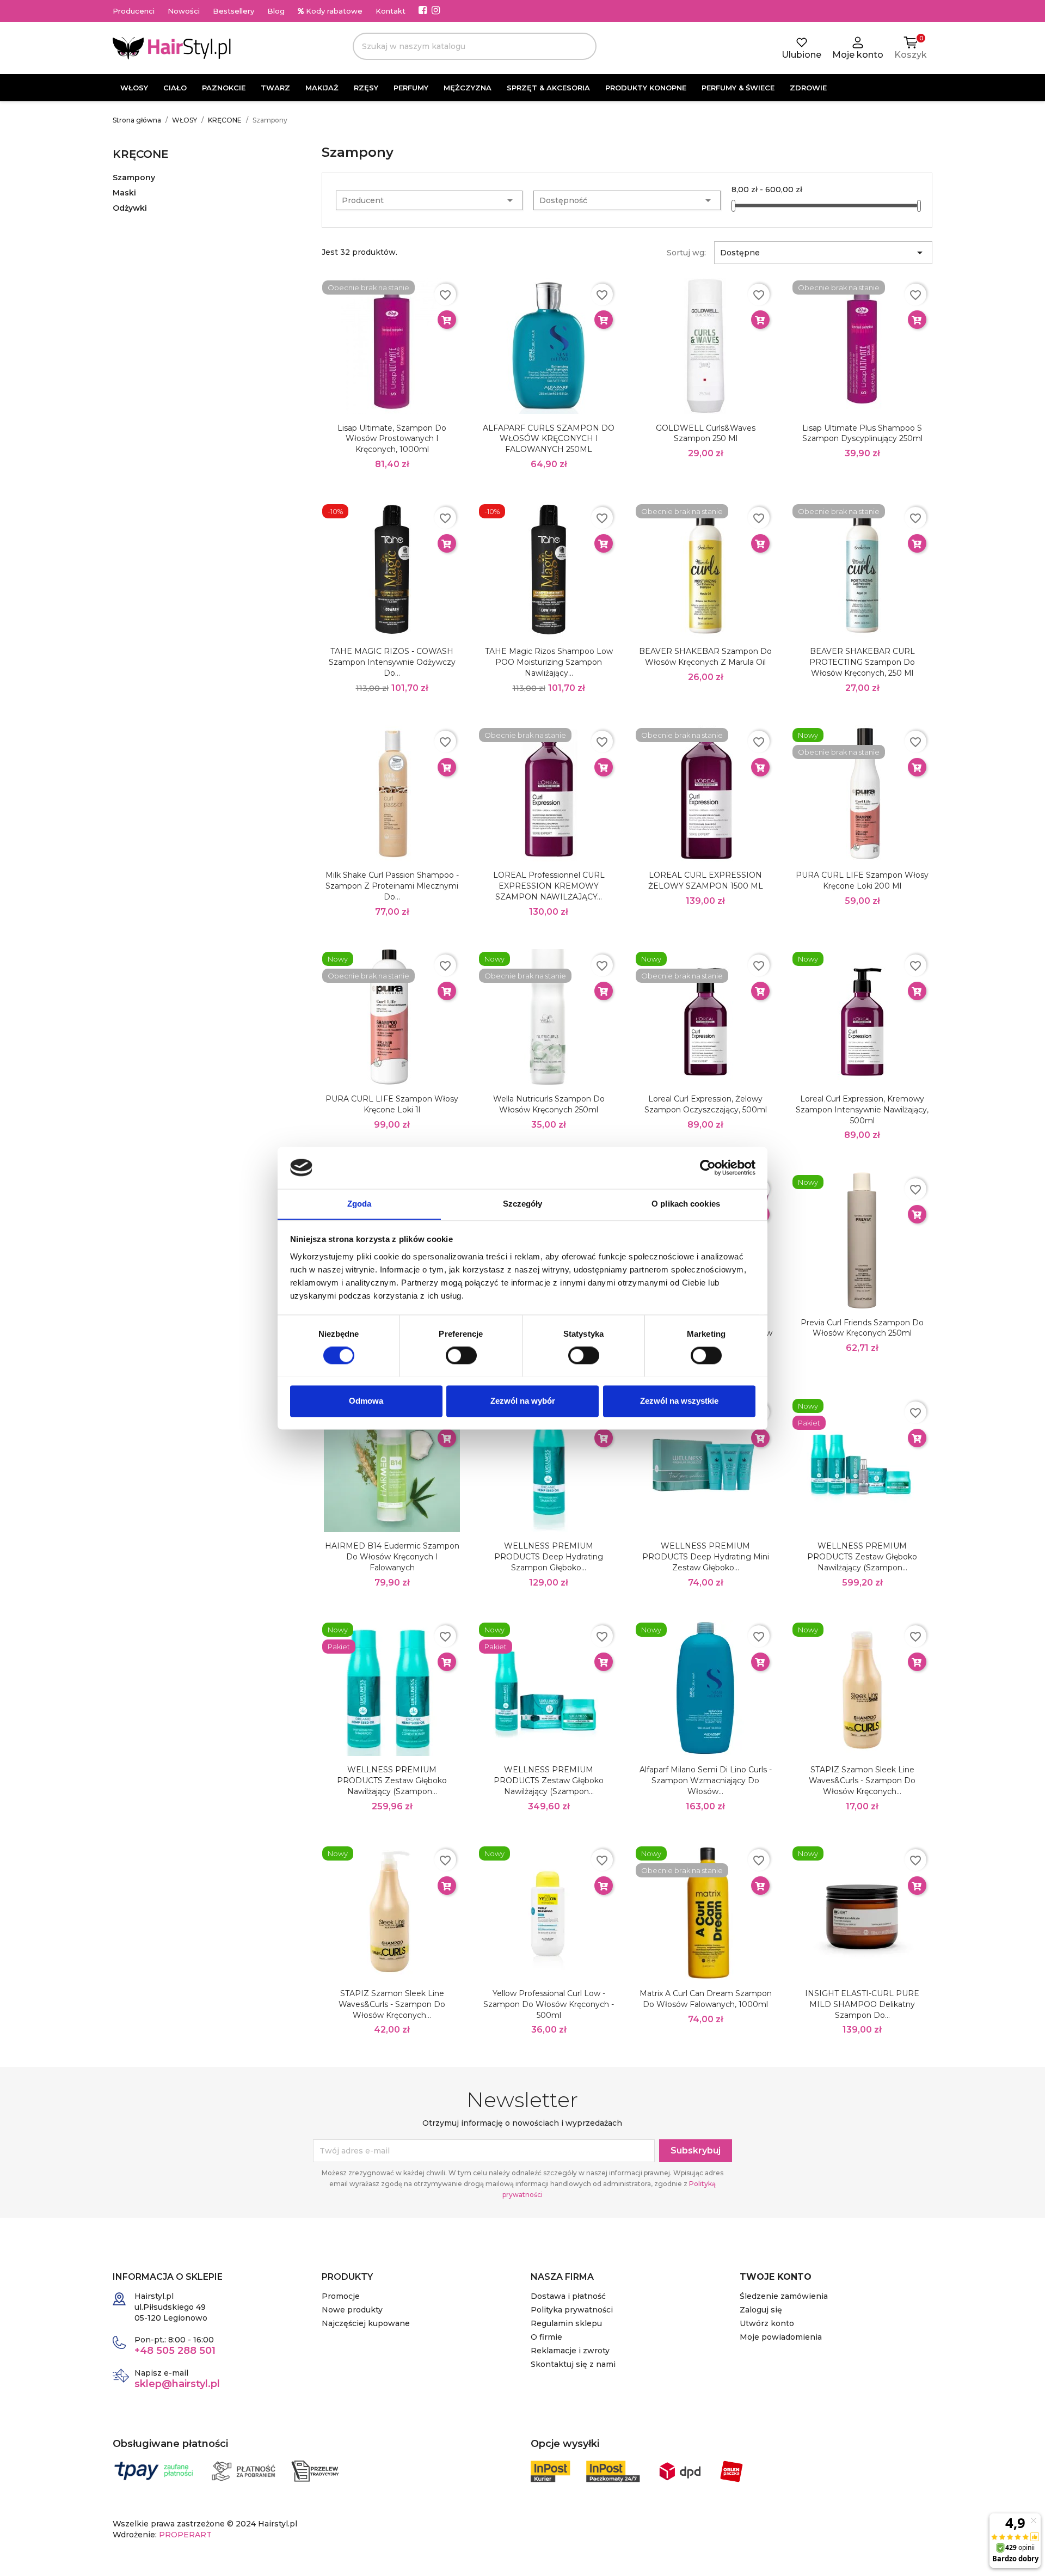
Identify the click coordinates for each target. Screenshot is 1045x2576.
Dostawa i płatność (568, 2296)
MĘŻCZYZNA (468, 88)
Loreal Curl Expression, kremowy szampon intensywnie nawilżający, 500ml (862, 1110)
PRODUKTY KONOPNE (646, 88)
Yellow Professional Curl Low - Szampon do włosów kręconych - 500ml (549, 2004)
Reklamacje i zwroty (570, 2351)
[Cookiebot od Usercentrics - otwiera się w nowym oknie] (708, 1167)
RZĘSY (366, 88)
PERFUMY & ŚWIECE (738, 88)
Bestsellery (233, 11)
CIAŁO (175, 88)
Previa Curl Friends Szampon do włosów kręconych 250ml (862, 1328)
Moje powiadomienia (781, 2337)
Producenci (134, 11)
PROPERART (185, 2535)
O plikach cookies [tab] (686, 1204)
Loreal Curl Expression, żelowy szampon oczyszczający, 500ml (706, 1104)
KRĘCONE (141, 154)
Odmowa (366, 1401)
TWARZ (275, 88)
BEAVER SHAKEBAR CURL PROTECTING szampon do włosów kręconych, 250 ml (862, 662)
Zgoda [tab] (359, 1204)
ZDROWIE (808, 88)
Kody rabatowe (333, 11)
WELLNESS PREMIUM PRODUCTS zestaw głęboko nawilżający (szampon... (862, 1557)
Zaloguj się (761, 2310)
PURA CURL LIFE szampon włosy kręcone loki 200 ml (862, 880)
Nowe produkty (352, 2310)
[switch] (461, 1355)
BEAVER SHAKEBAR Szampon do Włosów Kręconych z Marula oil (705, 657)
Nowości (184, 11)
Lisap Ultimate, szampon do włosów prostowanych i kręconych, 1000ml (392, 439)
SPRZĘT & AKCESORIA (548, 88)
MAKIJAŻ (322, 88)
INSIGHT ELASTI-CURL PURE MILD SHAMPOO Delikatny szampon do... (862, 2004)
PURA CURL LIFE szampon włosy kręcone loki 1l (392, 1104)
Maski (124, 193)
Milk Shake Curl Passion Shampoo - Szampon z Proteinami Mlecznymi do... (392, 886)
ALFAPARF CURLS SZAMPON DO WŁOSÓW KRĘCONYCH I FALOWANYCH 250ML (549, 439)
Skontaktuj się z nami (573, 2364)
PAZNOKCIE (224, 88)
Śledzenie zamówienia (784, 2296)
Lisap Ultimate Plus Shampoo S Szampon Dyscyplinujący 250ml (862, 433)
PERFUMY (411, 88)
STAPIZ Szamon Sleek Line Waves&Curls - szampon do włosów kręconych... (862, 1780)
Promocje (341, 2296)
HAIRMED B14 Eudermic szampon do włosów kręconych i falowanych (392, 1557)
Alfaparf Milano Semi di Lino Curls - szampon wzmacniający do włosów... (706, 1780)
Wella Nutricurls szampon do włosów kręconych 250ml (549, 1104)
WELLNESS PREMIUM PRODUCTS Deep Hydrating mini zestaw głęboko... (706, 1557)
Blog (276, 11)
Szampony (134, 178)
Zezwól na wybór (523, 1401)
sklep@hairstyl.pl (177, 2384)
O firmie (546, 2337)
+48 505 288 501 (175, 2351)
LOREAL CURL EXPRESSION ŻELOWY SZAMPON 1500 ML (706, 880)
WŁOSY (134, 88)
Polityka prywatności (572, 2310)
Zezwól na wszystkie (679, 1401)
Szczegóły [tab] (523, 1204)
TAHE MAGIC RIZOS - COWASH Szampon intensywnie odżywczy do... (392, 662)
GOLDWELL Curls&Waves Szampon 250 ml (706, 433)
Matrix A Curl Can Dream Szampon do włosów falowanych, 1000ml (706, 1999)
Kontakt (391, 11)
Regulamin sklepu (566, 2323)
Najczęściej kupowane (366, 2323)
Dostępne (823, 253)
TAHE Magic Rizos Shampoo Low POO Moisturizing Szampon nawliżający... (549, 662)
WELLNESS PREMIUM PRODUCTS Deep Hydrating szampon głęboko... (549, 1557)
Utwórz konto (767, 2323)
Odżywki (130, 208)
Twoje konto (776, 2277)
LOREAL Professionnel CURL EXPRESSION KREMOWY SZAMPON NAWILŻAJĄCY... (549, 886)
